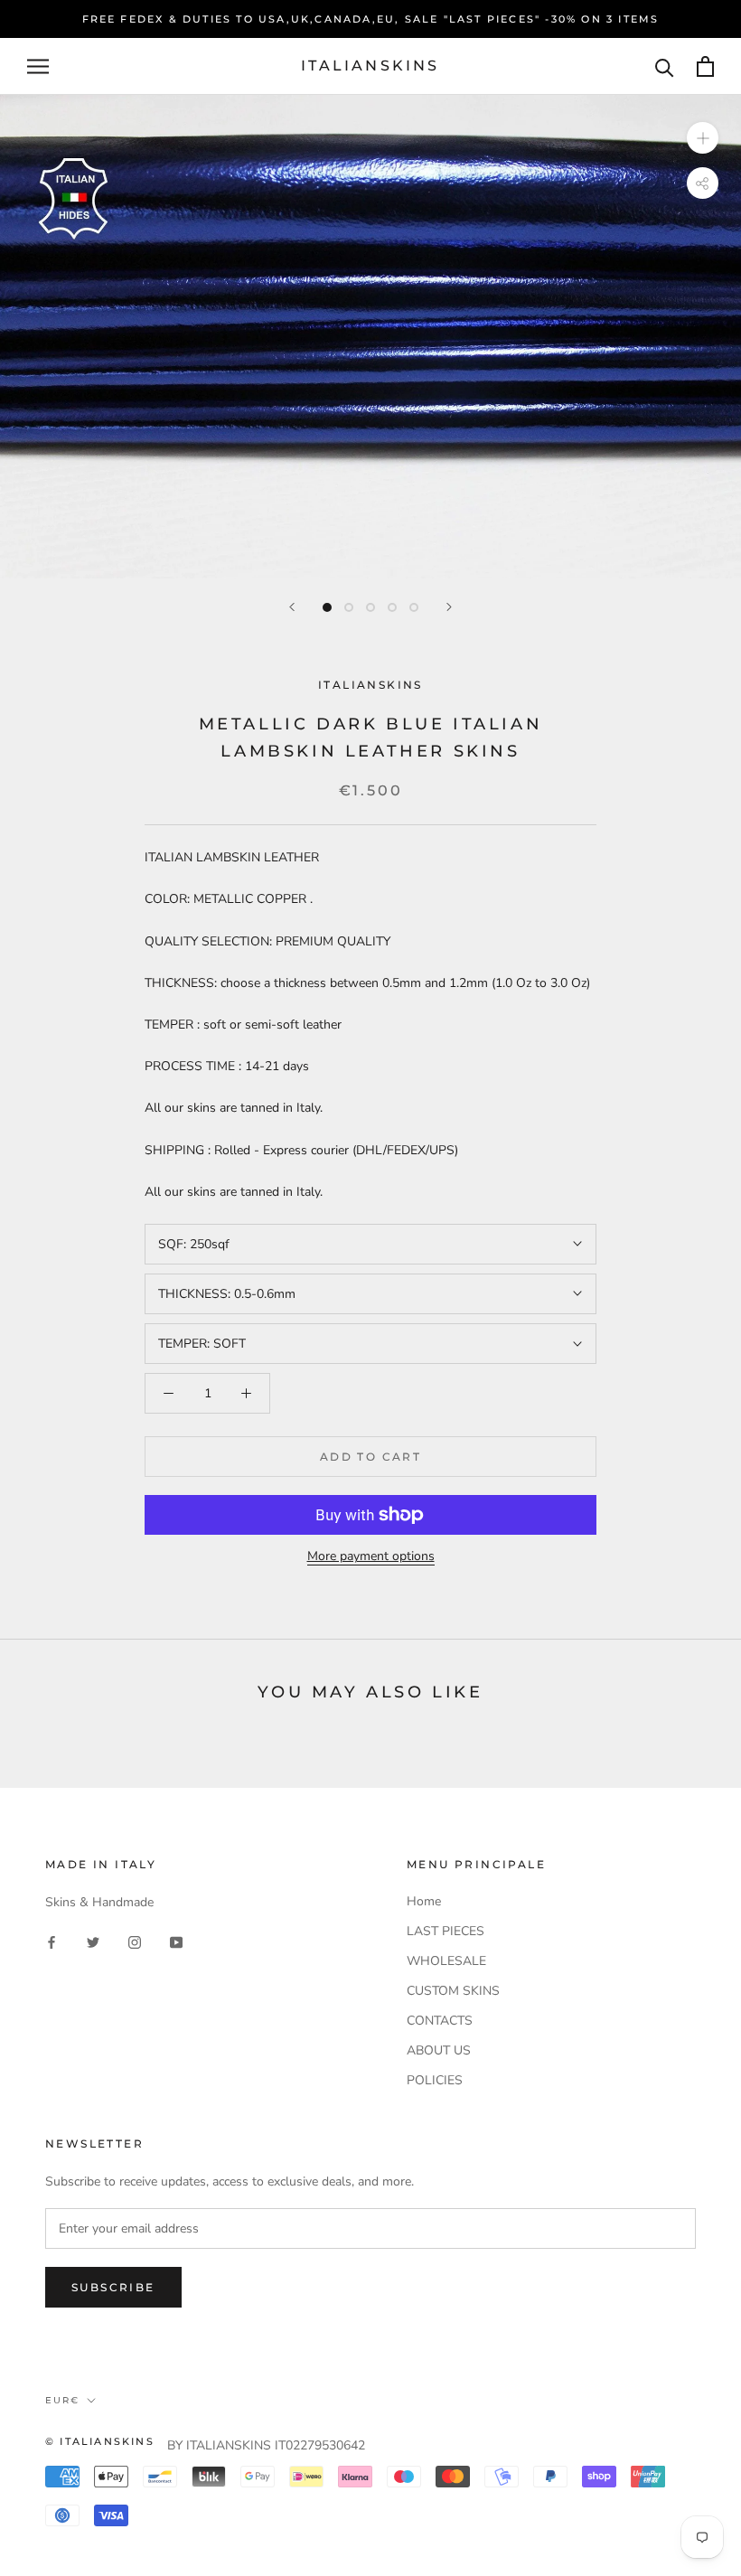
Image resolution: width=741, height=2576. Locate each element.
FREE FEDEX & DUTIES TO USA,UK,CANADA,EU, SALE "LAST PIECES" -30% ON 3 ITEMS (371, 19)
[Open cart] (705, 66)
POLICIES (435, 2080)
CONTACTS (440, 2021)
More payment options (371, 1556)
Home (424, 1901)
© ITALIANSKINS (100, 2441)
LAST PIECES (446, 1931)
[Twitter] (93, 1941)
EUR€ (62, 2400)
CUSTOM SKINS (453, 1991)
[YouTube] (176, 1941)
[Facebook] (52, 1941)
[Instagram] (135, 1941)
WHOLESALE (446, 1961)
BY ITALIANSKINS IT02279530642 (266, 2445)
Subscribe (113, 2287)
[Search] (665, 66)
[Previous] (292, 607)
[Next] (449, 607)
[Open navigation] (38, 66)
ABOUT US (439, 2050)
